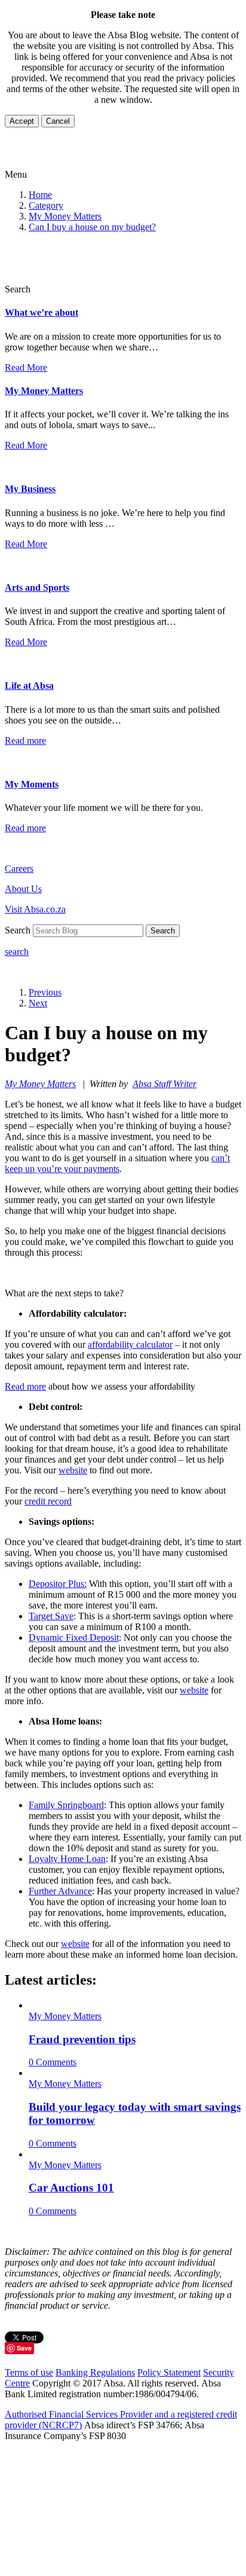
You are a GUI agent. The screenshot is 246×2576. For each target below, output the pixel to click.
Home (40, 195)
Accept (22, 121)
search (17, 952)
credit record (48, 1501)
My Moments (32, 784)
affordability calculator (130, 1345)
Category (46, 205)
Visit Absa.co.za (35, 909)
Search (163, 931)
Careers (19, 869)
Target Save (51, 1616)
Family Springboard (66, 1805)
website (73, 1470)
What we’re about (41, 312)
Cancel (58, 121)
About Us (23, 889)
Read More (26, 367)
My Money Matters (65, 216)
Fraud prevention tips (82, 2039)
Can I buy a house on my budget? (92, 227)
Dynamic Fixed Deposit (74, 1638)
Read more (25, 741)
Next (38, 1003)
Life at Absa (29, 686)
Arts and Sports (37, 587)
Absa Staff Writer (164, 1084)
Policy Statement (169, 2372)
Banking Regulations (95, 2372)
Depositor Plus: (58, 1584)
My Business (30, 489)
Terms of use (29, 2372)
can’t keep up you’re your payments (117, 1163)
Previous (45, 992)
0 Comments (53, 2062)
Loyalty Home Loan (67, 1859)
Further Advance (60, 1891)
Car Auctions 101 (71, 2188)
